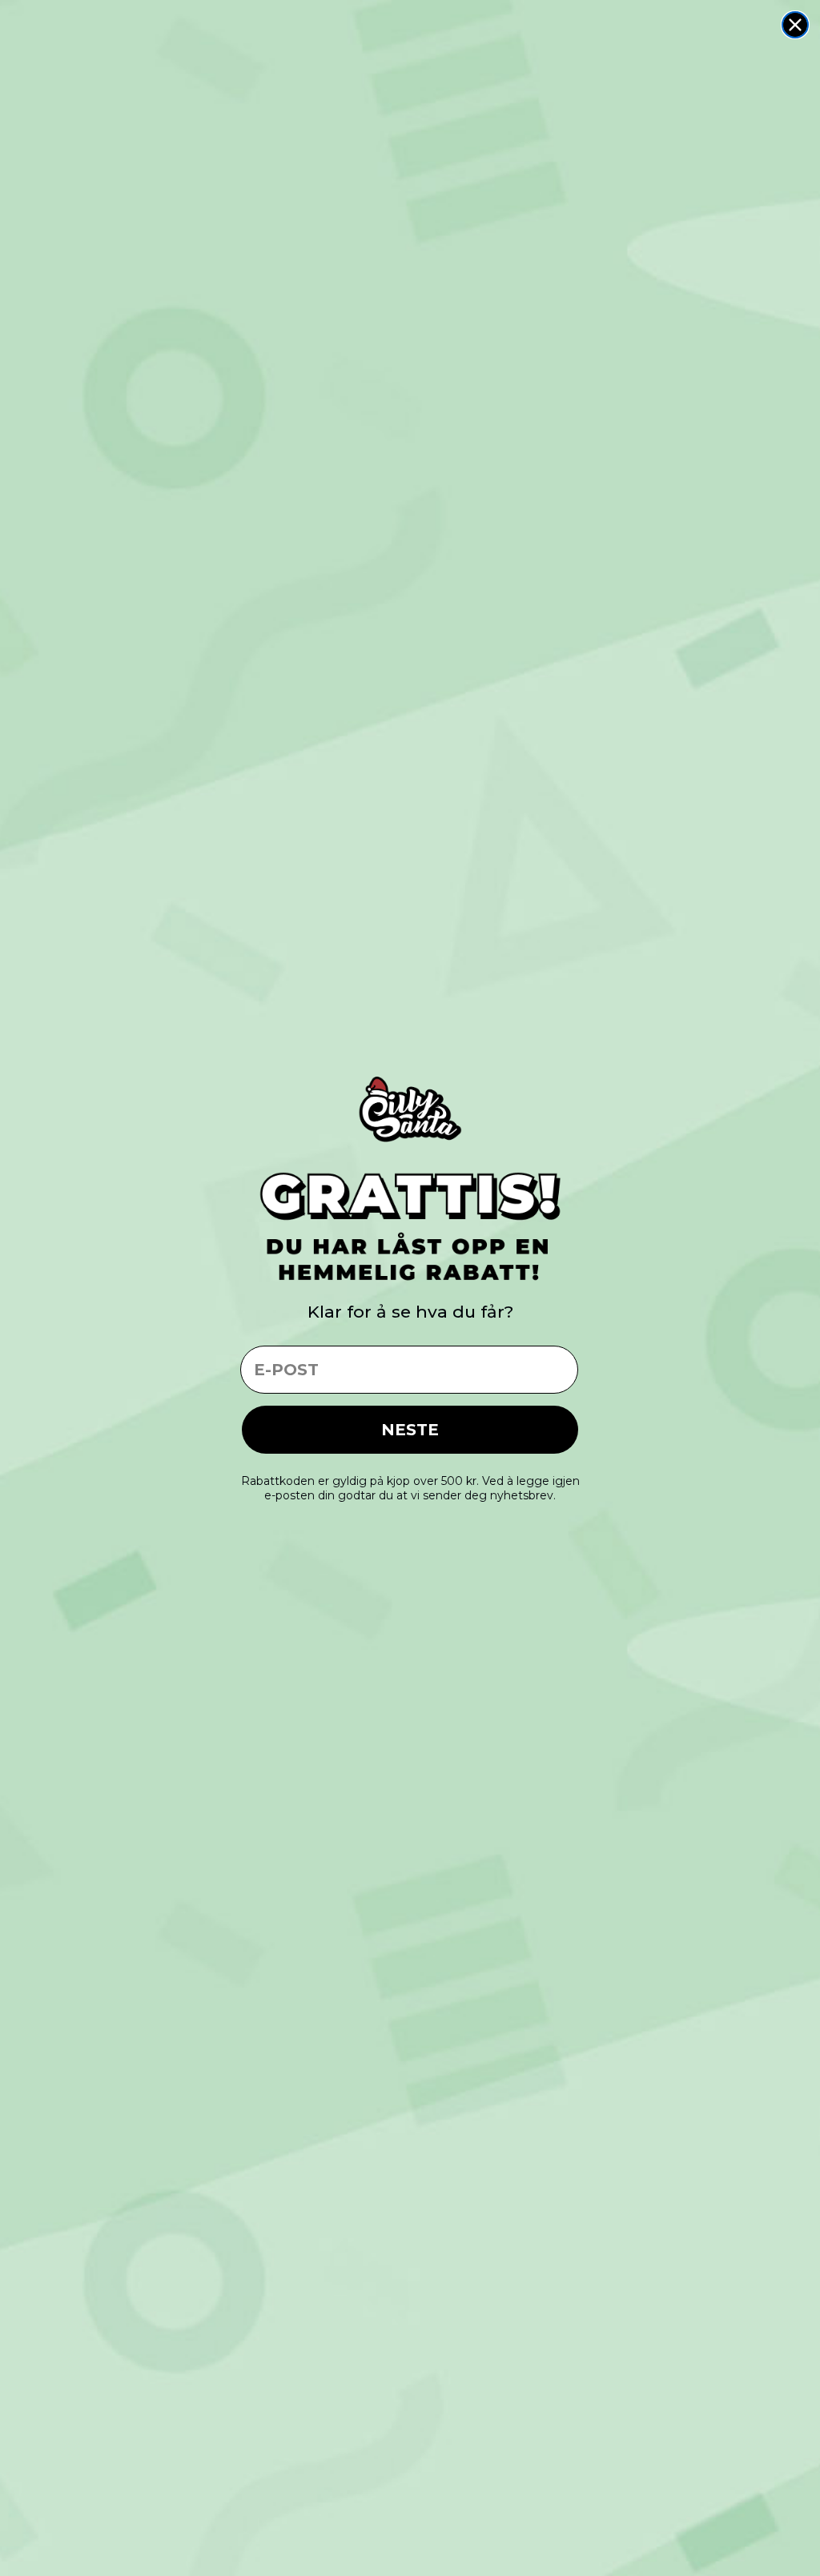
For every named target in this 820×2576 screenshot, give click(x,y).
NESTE (410, 1430)
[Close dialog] (795, 25)
